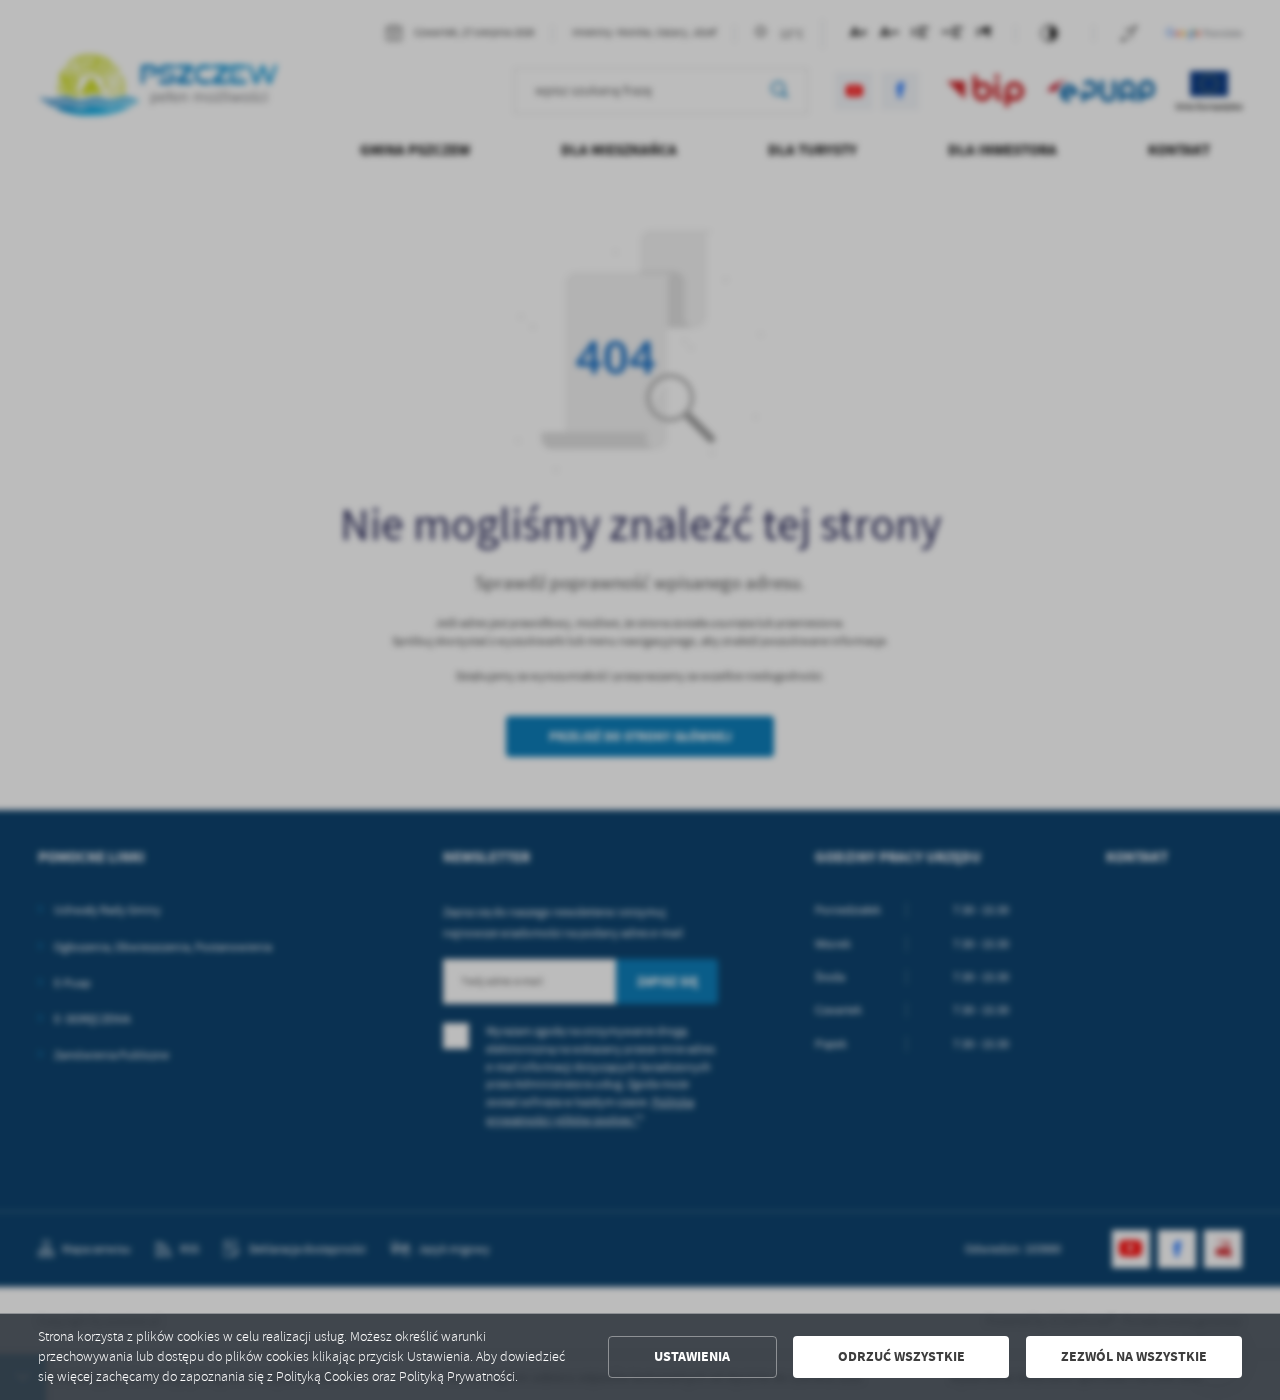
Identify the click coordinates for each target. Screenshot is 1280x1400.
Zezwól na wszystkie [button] (1134, 1356)
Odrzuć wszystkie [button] (901, 1356)
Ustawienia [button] (692, 1356)
